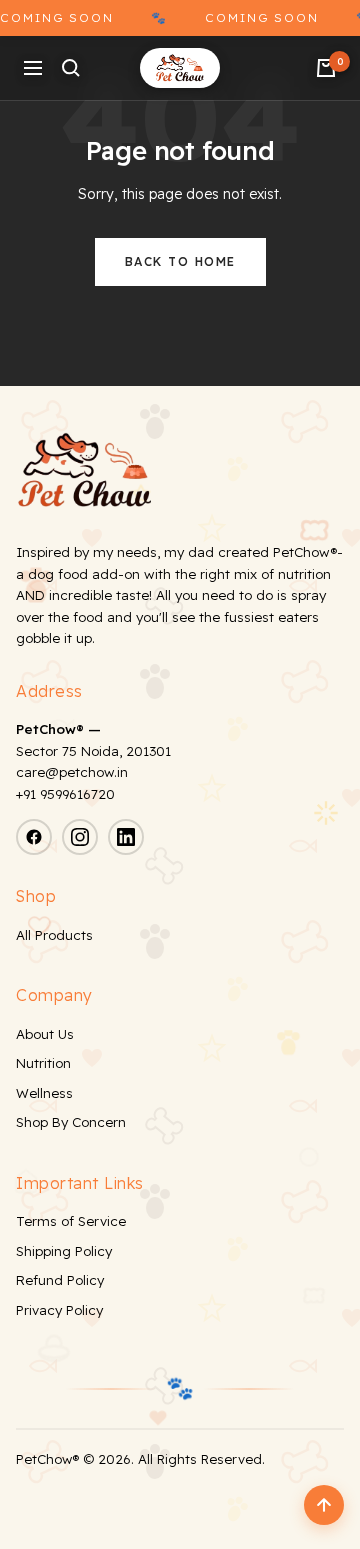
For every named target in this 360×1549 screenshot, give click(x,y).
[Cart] (326, 68)
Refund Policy (60, 1280)
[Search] (71, 68)
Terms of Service (71, 1221)
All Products (54, 935)
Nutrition (43, 1063)
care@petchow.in (72, 772)
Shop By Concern (71, 1122)
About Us (45, 1034)
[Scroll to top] (324, 1505)
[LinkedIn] (126, 837)
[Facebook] (34, 837)
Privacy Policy (59, 1310)
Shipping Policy (64, 1251)
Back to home (180, 261)
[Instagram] (80, 837)
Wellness (44, 1093)
